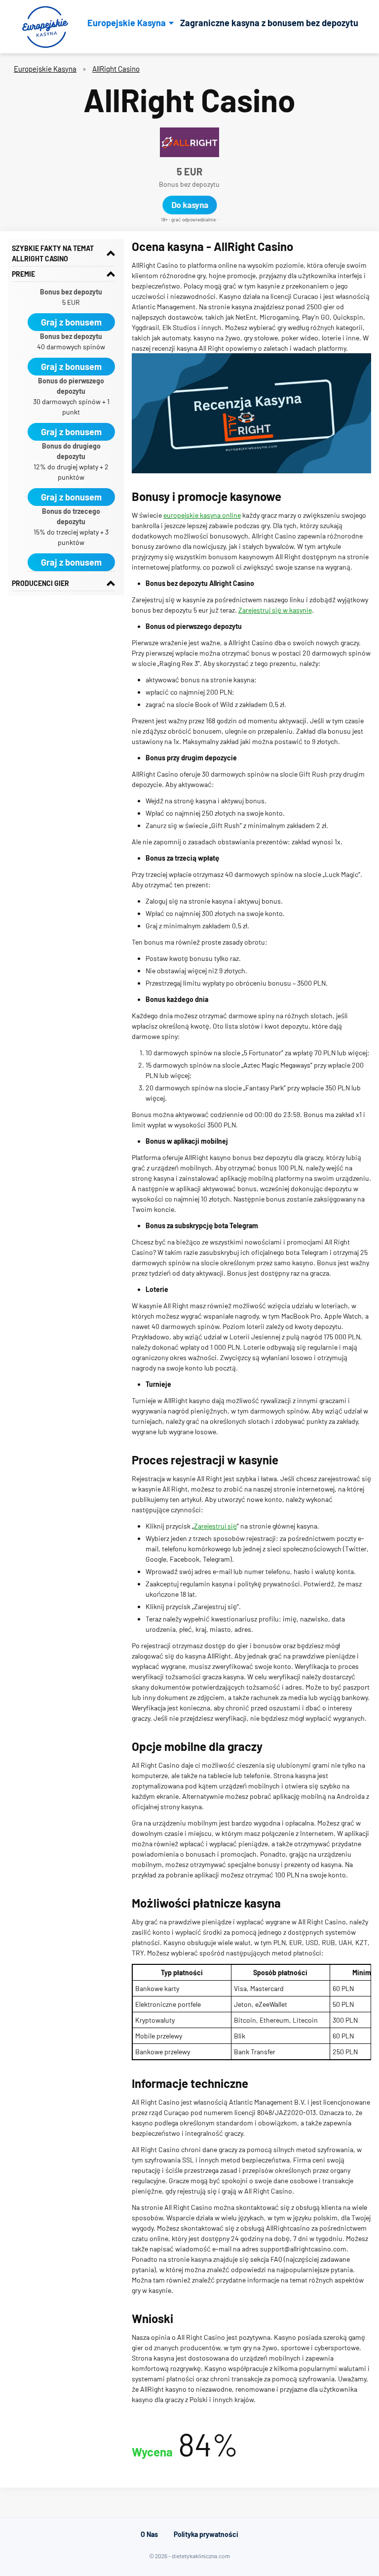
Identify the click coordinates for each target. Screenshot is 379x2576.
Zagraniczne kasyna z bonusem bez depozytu (269, 23)
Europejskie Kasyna (127, 23)
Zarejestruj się (215, 1526)
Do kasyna (190, 205)
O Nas (149, 2534)
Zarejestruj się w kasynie (275, 610)
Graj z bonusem (71, 322)
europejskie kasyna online (202, 515)
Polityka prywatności (206, 2534)
